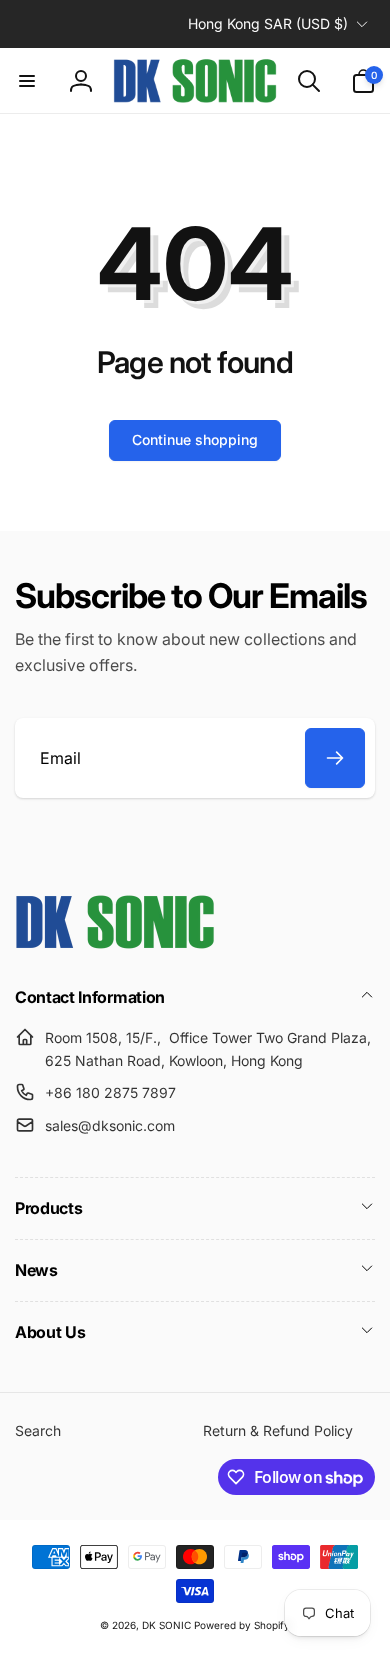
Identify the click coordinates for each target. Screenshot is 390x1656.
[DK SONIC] (115, 943)
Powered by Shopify (242, 1625)
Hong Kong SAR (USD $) (268, 23)
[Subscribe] (335, 758)
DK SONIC (166, 1625)
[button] (27, 81)
